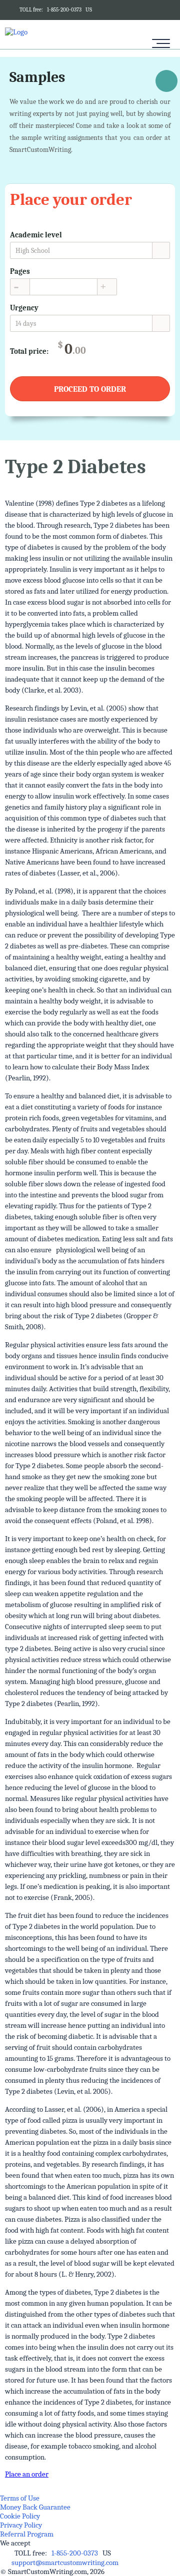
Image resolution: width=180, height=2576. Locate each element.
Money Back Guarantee (35, 2507)
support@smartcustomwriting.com (65, 2563)
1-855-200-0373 (64, 10)
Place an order (27, 2474)
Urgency (24, 308)
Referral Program (27, 2534)
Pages (20, 271)
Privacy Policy (21, 2525)
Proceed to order (90, 389)
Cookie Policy (20, 2516)
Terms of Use (20, 2498)
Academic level (36, 235)
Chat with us (166, 83)
